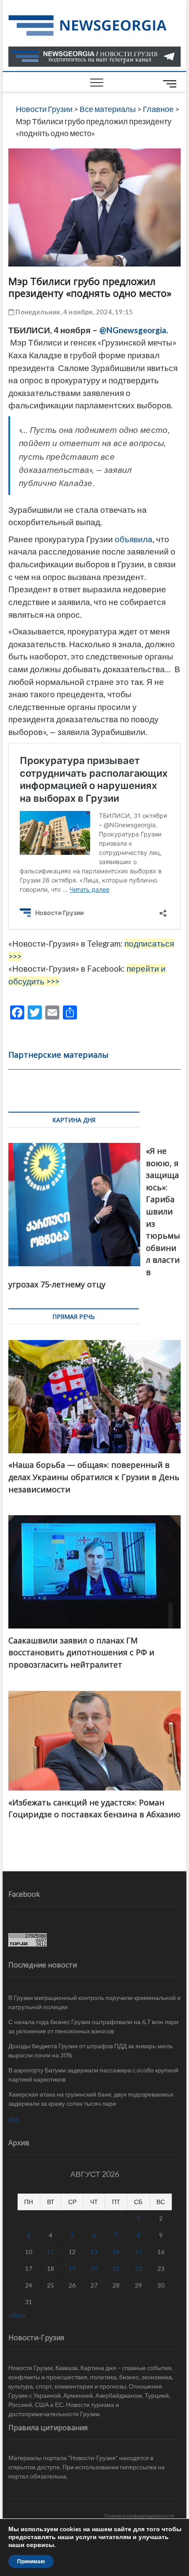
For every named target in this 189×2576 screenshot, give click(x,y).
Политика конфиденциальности (139, 2516)
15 (138, 2252)
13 (94, 2252)
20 (94, 2268)
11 (51, 2252)
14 (116, 2252)
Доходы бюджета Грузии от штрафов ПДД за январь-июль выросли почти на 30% (91, 2050)
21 (116, 2268)
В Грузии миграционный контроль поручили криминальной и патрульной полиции (94, 2002)
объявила (134, 539)
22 (138, 2268)
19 (72, 2268)
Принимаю (31, 2562)
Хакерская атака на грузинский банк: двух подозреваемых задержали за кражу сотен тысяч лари (91, 2099)
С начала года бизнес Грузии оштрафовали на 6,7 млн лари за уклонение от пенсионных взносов (93, 2026)
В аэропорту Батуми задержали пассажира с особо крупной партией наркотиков (93, 2075)
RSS (14, 2120)
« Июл (17, 2315)
